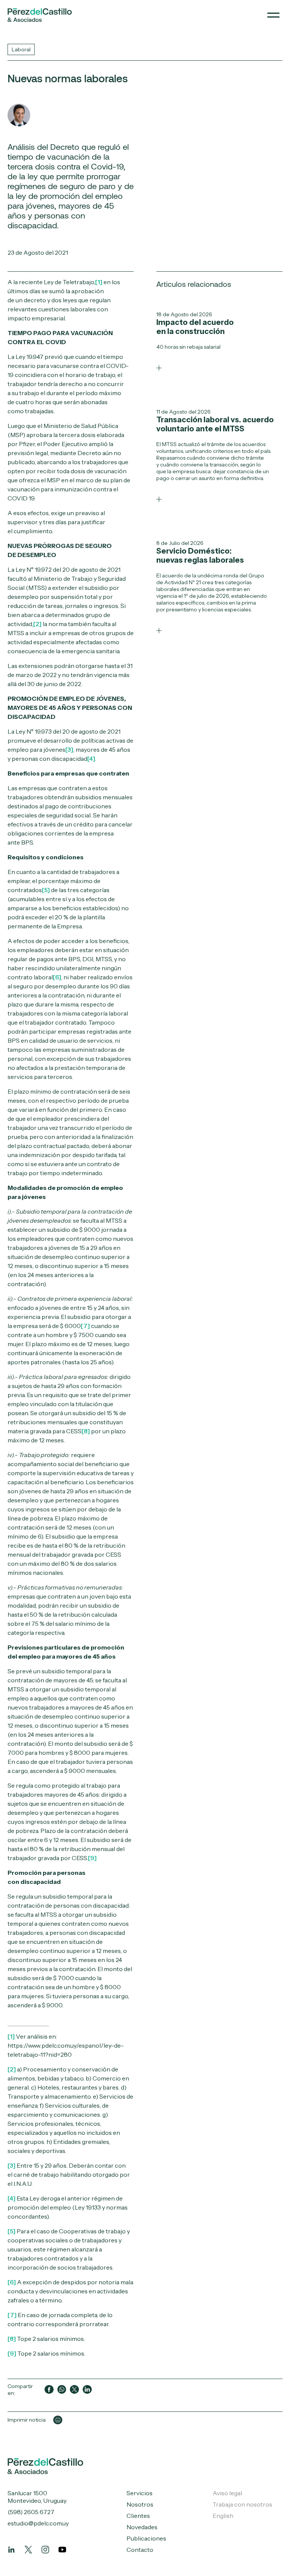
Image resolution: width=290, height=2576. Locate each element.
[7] (85, 1326)
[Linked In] (11, 2550)
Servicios (140, 2493)
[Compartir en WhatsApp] (62, 2390)
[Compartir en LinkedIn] (87, 2390)
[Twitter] (28, 2550)
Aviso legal (227, 2493)
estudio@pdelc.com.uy (38, 2523)
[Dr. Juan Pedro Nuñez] (19, 115)
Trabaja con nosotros (242, 2504)
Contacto (140, 2550)
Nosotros (140, 2504)
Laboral (21, 49)
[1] (99, 282)
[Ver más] (159, 368)
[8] (86, 1431)
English (223, 2516)
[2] (37, 624)
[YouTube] (62, 2550)
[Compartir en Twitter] (74, 2390)
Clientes (138, 2516)
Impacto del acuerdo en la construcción (195, 327)
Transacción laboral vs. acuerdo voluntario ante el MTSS (215, 424)
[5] (46, 890)
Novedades (142, 2527)
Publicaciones (146, 2538)
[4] (91, 759)
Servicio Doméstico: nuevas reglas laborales (200, 556)
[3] (69, 749)
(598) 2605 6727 (31, 2512)
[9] (92, 1858)
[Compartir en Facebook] (49, 2390)
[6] (57, 977)
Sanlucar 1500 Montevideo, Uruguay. (37, 2497)
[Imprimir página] (58, 2420)
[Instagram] (45, 2550)
